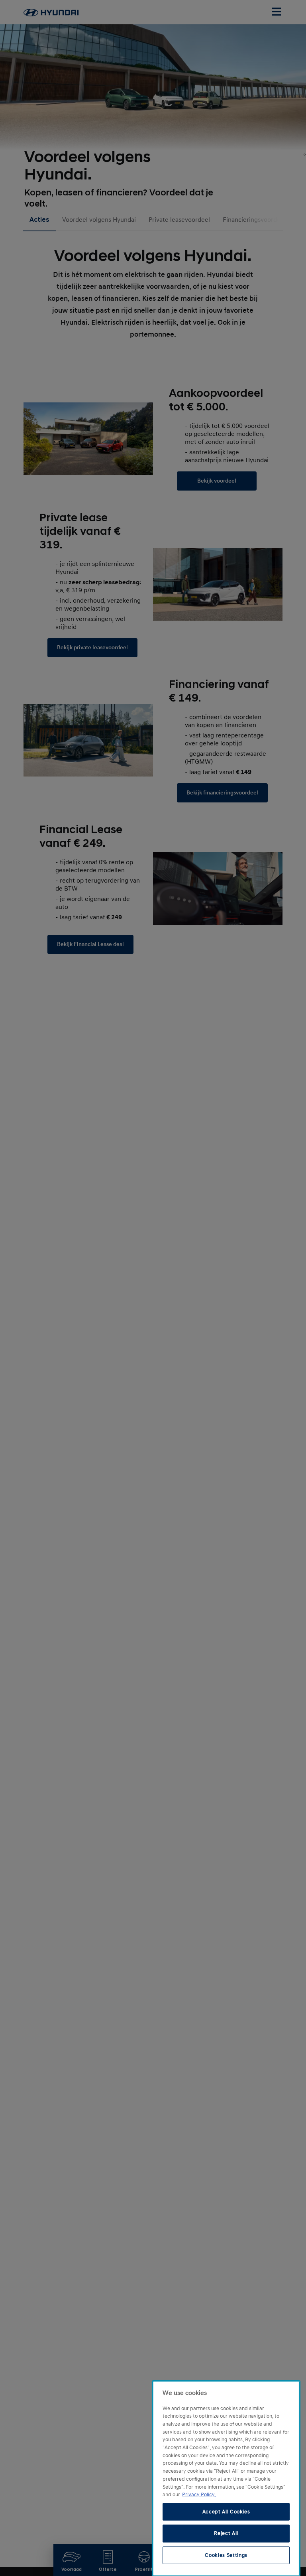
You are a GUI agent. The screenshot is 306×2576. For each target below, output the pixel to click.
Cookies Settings (226, 2555)
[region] (226, 2478)
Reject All (226, 2533)
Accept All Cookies (226, 2512)
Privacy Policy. (199, 2495)
